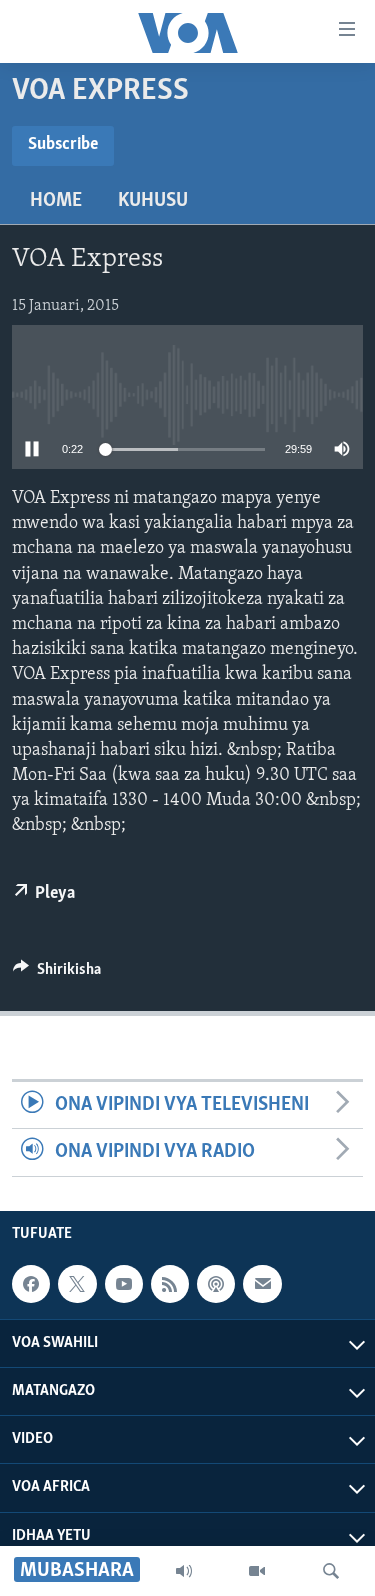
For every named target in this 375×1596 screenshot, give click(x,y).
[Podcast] (216, 1284)
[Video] (257, 1571)
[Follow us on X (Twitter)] (77, 1284)
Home (56, 201)
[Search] (331, 1571)
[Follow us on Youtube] (124, 1284)
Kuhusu (153, 201)
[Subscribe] (262, 1284)
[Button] (57, 974)
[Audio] (184, 1571)
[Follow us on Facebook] (31, 1284)
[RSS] (170, 1284)
